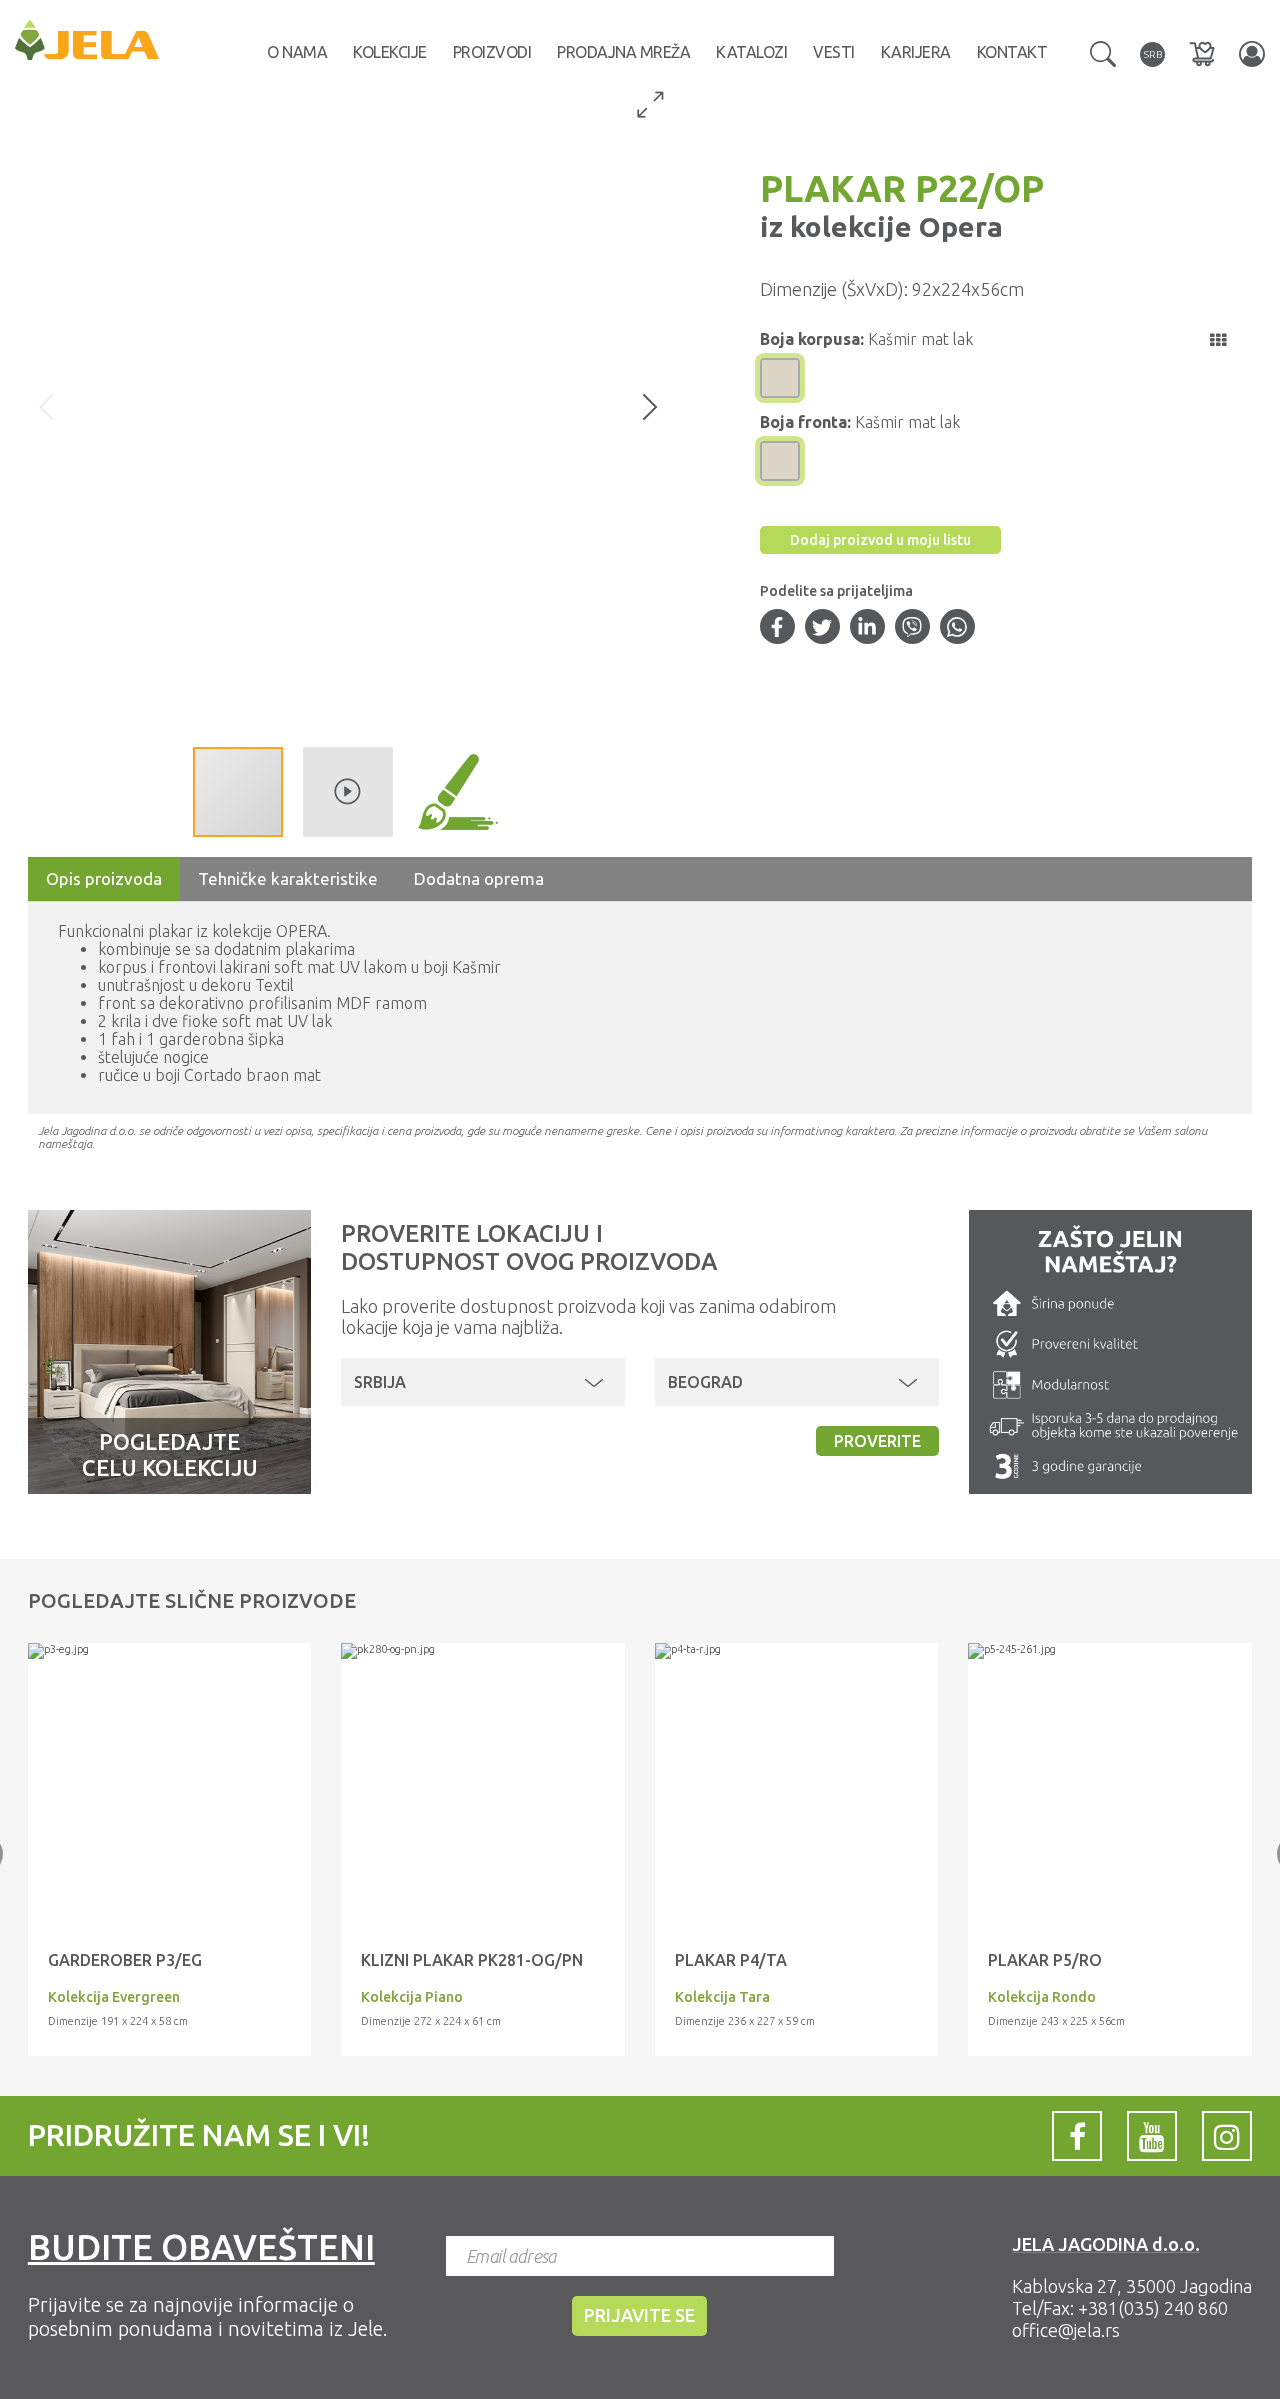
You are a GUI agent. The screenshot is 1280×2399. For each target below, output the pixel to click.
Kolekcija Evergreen (114, 1997)
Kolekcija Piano (412, 1997)
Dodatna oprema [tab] (479, 878)
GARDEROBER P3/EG (125, 1960)
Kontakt (1012, 52)
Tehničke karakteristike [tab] (288, 878)
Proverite (877, 1441)
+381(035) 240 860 (1153, 2308)
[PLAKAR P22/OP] (170, 1651)
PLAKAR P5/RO (1045, 1960)
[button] (1103, 52)
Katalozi (751, 52)
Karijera (916, 52)
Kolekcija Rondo (1042, 1997)
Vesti (834, 52)
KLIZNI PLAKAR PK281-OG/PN (472, 1960)
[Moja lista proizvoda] (1202, 53)
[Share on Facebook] (777, 629)
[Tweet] (822, 629)
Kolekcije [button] (390, 52)
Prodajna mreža (623, 52)
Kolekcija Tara (722, 1997)
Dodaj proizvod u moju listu (880, 540)
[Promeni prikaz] (1218, 340)
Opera (957, 226)
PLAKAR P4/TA (731, 1960)
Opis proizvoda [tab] (104, 878)
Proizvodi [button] (492, 52)
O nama (297, 52)
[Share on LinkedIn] (867, 629)
